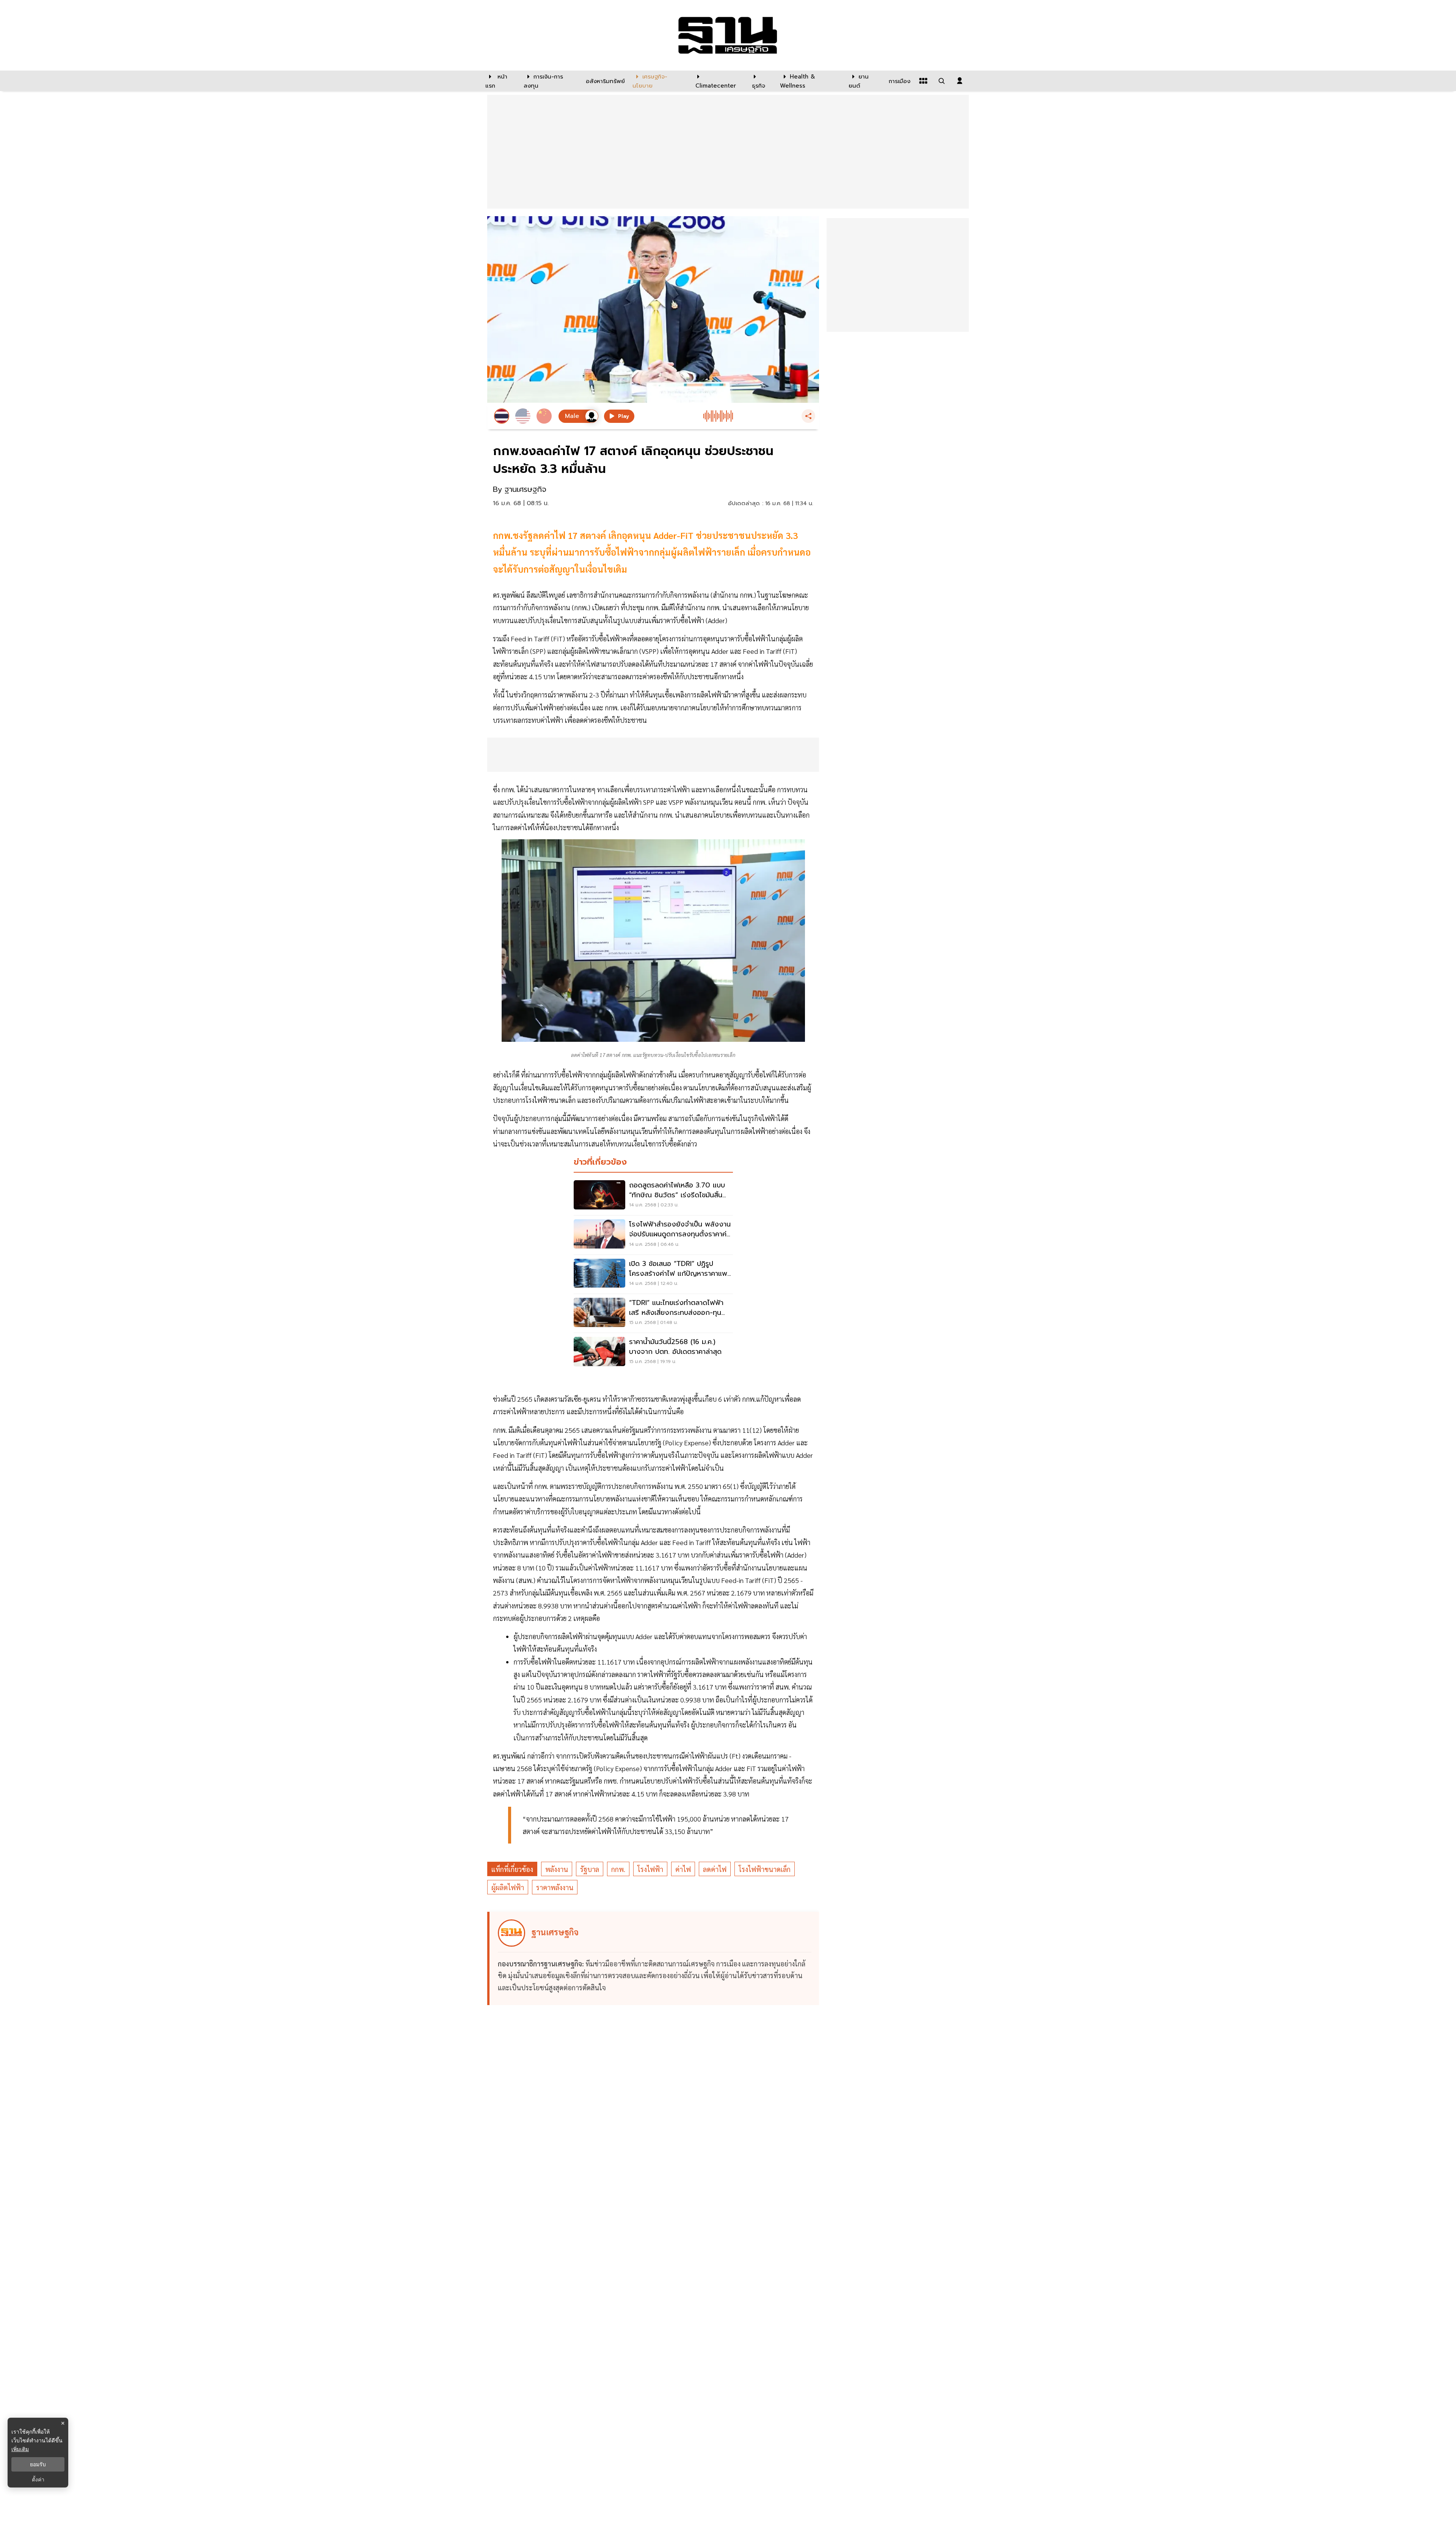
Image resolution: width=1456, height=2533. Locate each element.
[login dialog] (960, 81)
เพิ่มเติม (20, 2449)
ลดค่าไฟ (715, 1869)
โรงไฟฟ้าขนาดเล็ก (765, 1869)
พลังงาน (557, 1869)
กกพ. (618, 1869)
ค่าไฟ (683, 1869)
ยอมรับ (38, 2464)
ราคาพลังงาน (555, 1887)
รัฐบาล (590, 1869)
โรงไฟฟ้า (650, 1869)
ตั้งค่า (38, 2480)
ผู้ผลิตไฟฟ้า (508, 1887)
